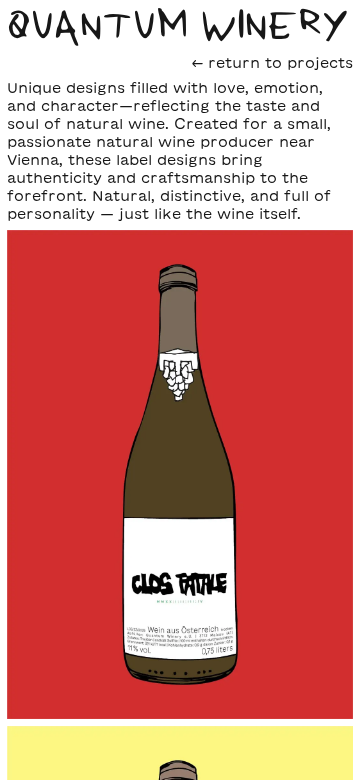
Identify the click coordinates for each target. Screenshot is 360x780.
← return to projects (272, 62)
